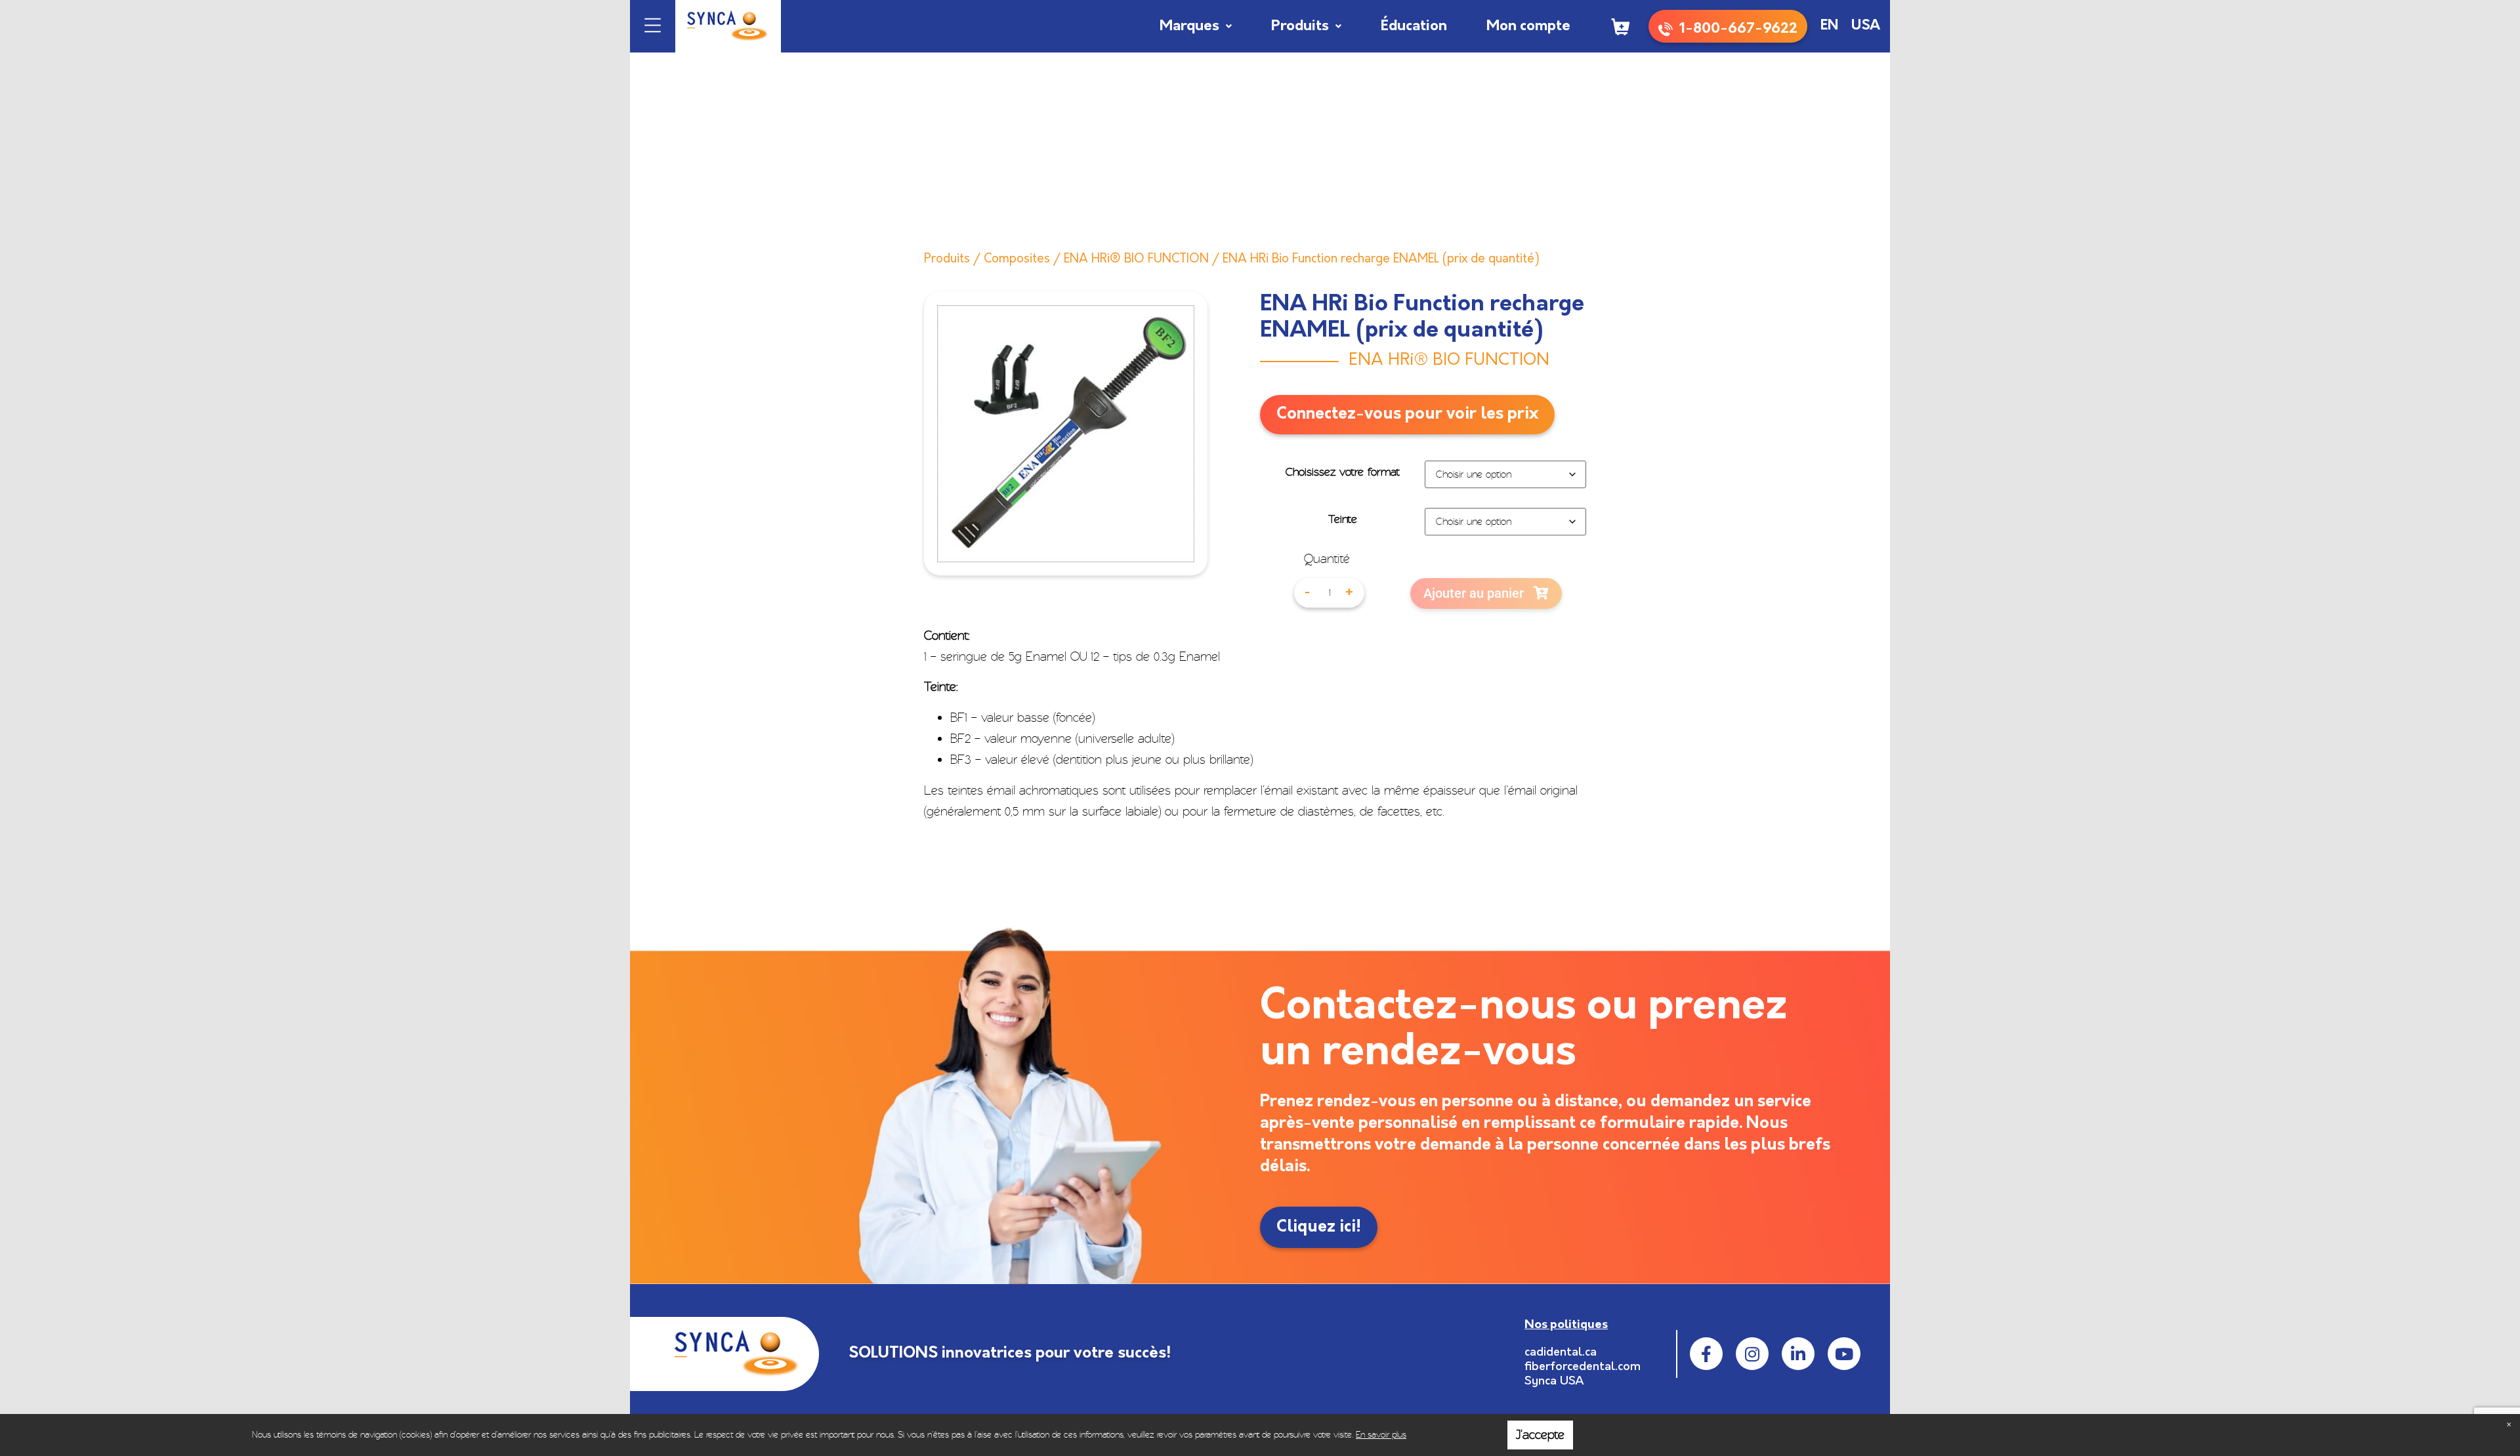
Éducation (1414, 27)
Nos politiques (1566, 1325)
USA (1866, 26)
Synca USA (1554, 1382)
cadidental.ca (1561, 1353)
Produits (1300, 27)
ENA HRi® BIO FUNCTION (1136, 260)
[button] (653, 27)
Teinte (1343, 520)
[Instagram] (1752, 1354)
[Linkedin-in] (1798, 1354)
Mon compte (1528, 27)
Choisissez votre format (1343, 472)
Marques (1189, 27)
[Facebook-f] (1706, 1354)
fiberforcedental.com (1583, 1367)
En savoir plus (1381, 1435)
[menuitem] (1829, 26)
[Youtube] (1844, 1354)
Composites (1017, 260)
